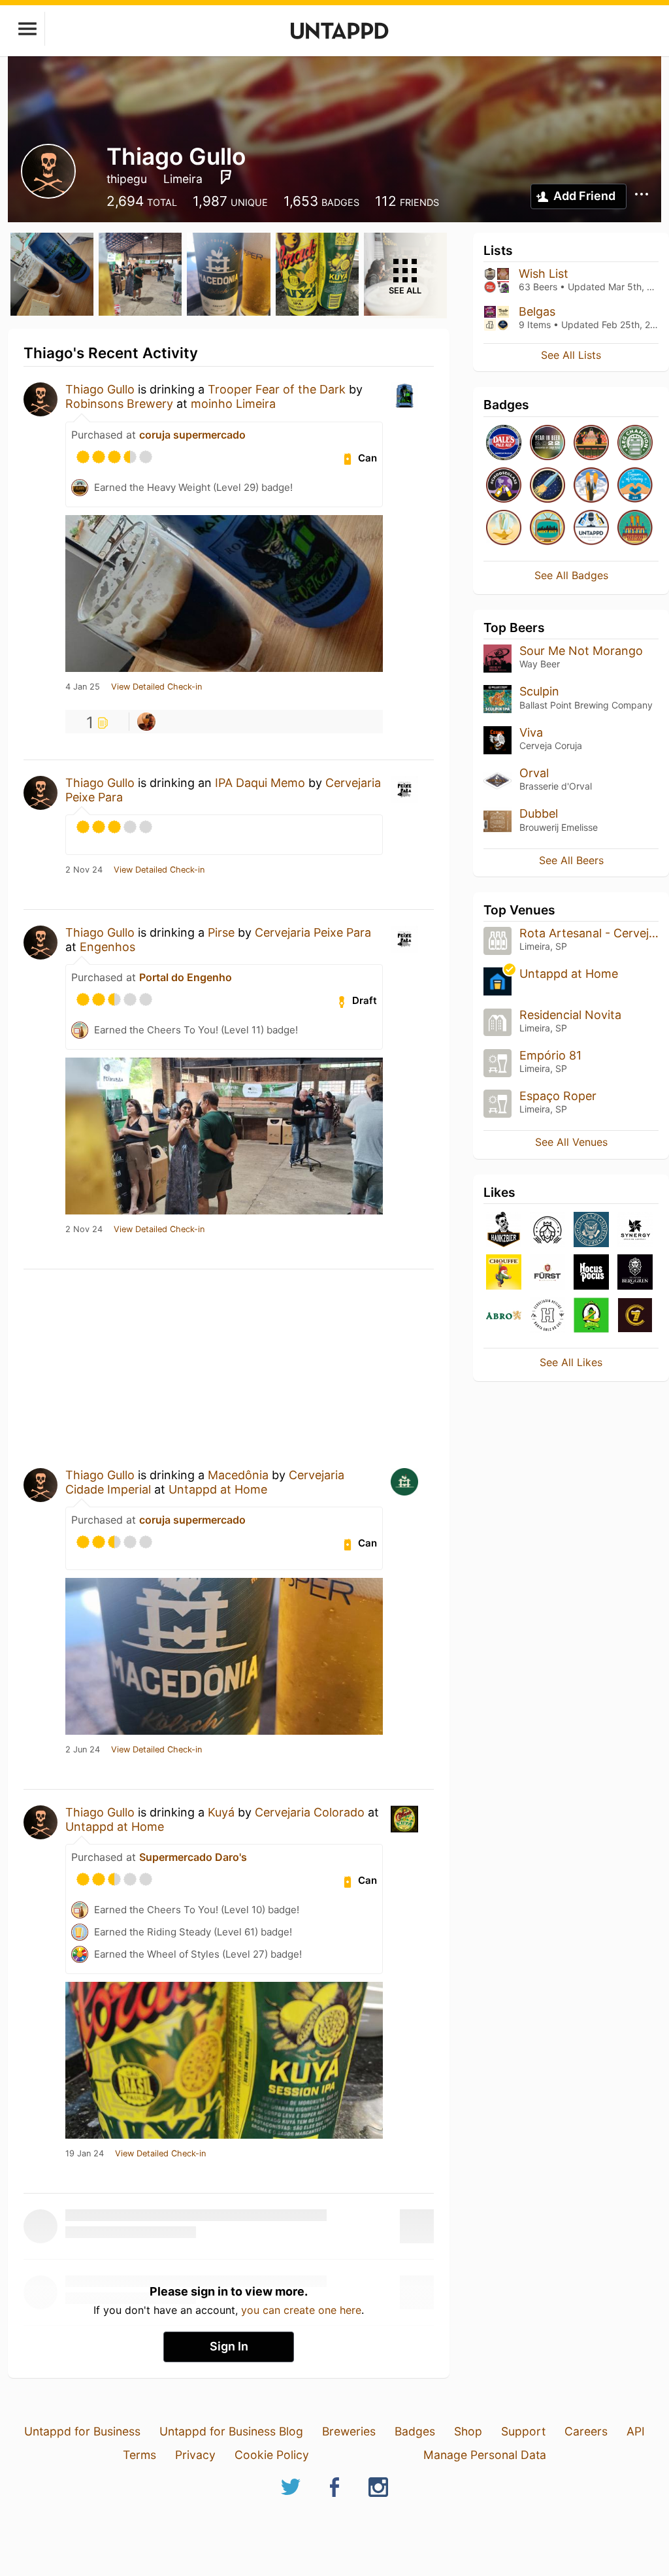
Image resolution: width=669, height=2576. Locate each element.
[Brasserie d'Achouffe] (504, 1273)
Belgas (537, 311)
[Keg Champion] (635, 443)
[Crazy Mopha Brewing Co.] (591, 1230)
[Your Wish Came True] (504, 528)
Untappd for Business (82, 2431)
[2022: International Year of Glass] (504, 486)
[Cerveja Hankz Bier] (504, 1230)
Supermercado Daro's (193, 1857)
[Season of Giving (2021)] (635, 486)
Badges (415, 2431)
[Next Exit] (547, 528)
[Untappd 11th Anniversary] (635, 528)
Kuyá (221, 1812)
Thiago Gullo (100, 389)
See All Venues (571, 1142)
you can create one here (301, 2310)
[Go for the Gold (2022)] (591, 486)
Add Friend (584, 196)
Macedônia (238, 1475)
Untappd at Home (218, 1489)
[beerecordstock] (146, 722)
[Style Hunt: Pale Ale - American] (504, 443)
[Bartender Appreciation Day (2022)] (591, 443)
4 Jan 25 (83, 687)
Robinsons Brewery (119, 404)
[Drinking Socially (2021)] (591, 528)
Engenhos (107, 947)
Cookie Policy (272, 2455)
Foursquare (226, 177)
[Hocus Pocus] (591, 1273)
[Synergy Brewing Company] (635, 1230)
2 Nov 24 (84, 870)
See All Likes (571, 1362)
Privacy (195, 2455)
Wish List (544, 274)
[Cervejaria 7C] (635, 1316)
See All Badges (571, 575)
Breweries (349, 2431)
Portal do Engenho (186, 977)
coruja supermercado (192, 435)
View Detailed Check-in (156, 687)
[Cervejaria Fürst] (547, 1273)
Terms (139, 2455)
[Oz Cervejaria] (591, 1316)
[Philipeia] (547, 1230)
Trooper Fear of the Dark (277, 389)
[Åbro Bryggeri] (504, 1316)
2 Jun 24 (83, 1750)
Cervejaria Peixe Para (313, 932)
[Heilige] (547, 1316)
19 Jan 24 (85, 2154)
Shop (468, 2431)
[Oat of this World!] (547, 486)
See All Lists (571, 355)
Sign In (229, 2346)
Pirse (221, 932)
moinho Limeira (233, 404)
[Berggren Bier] (635, 1273)
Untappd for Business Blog (231, 2431)
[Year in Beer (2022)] (547, 443)
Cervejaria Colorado (310, 1812)
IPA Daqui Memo (260, 783)
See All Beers (571, 860)
